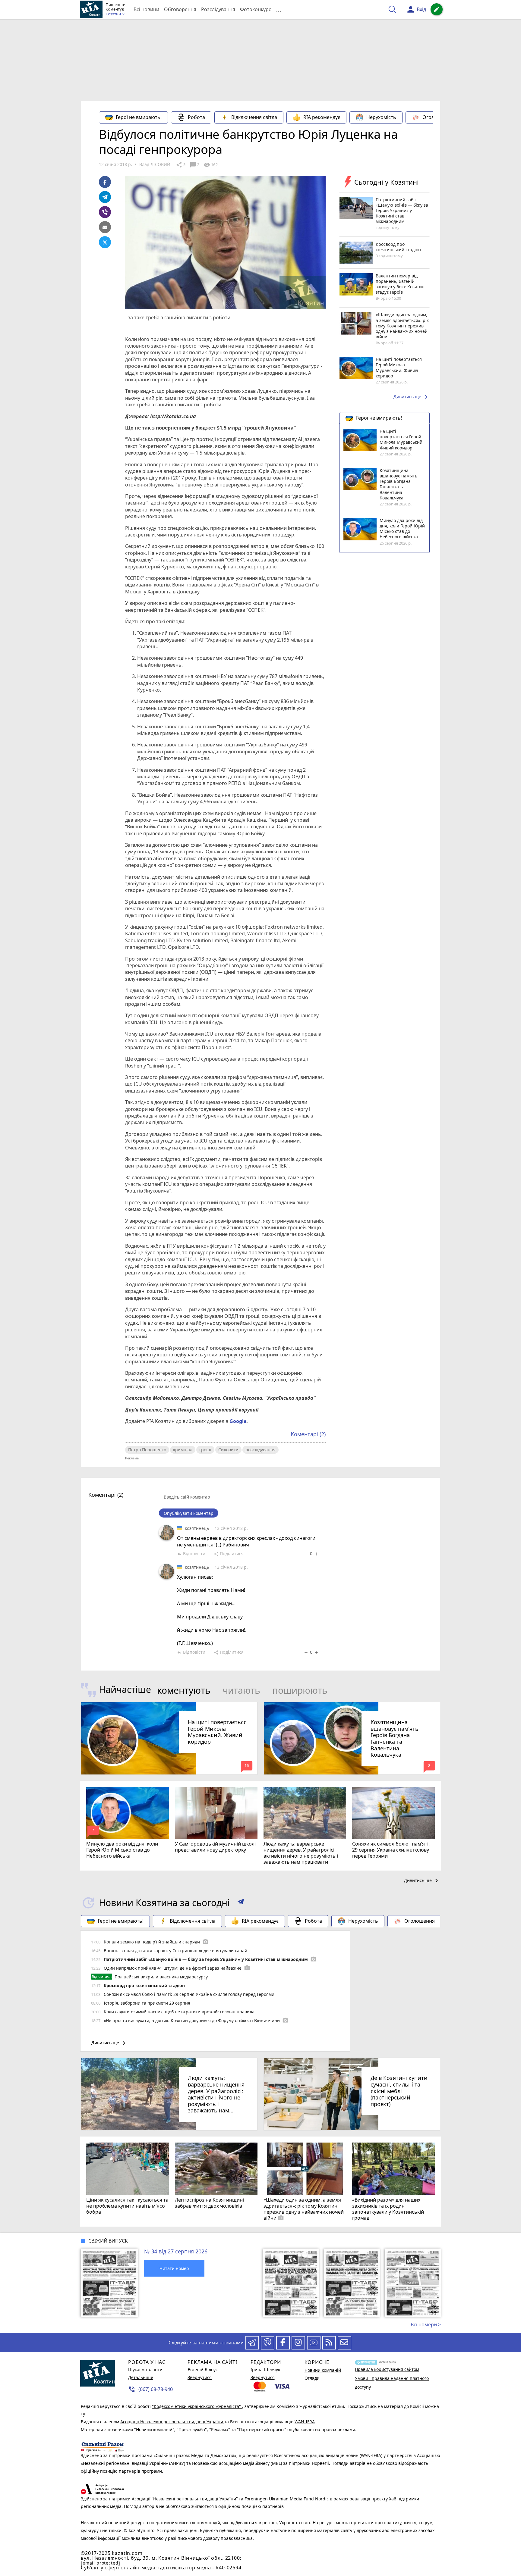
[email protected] (100, 2563)
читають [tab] (241, 1690)
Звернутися (200, 2377)
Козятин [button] (114, 14)
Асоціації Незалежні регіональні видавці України (172, 2422)
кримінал (183, 1450)
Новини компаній (323, 2370)
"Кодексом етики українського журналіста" (197, 2406)
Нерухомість (381, 117)
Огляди (312, 2378)
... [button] (279, 9)
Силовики (228, 1450)
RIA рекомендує (322, 117)
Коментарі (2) (308, 1434)
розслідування (260, 1450)
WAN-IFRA (305, 2422)
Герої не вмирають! (139, 117)
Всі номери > (426, 2324)
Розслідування (218, 9)
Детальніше (141, 2377)
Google (238, 1421)
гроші (205, 1450)
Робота (196, 117)
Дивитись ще (412, 397)
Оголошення (438, 117)
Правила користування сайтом (387, 2369)
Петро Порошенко (147, 1450)
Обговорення (180, 9)
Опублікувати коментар (189, 1513)
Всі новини (146, 9)
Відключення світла (254, 117)
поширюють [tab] (300, 1690)
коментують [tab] (184, 1690)
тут (84, 2414)
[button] (241, 1903)
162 (210, 165)
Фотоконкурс (256, 9)
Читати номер (174, 2268)
